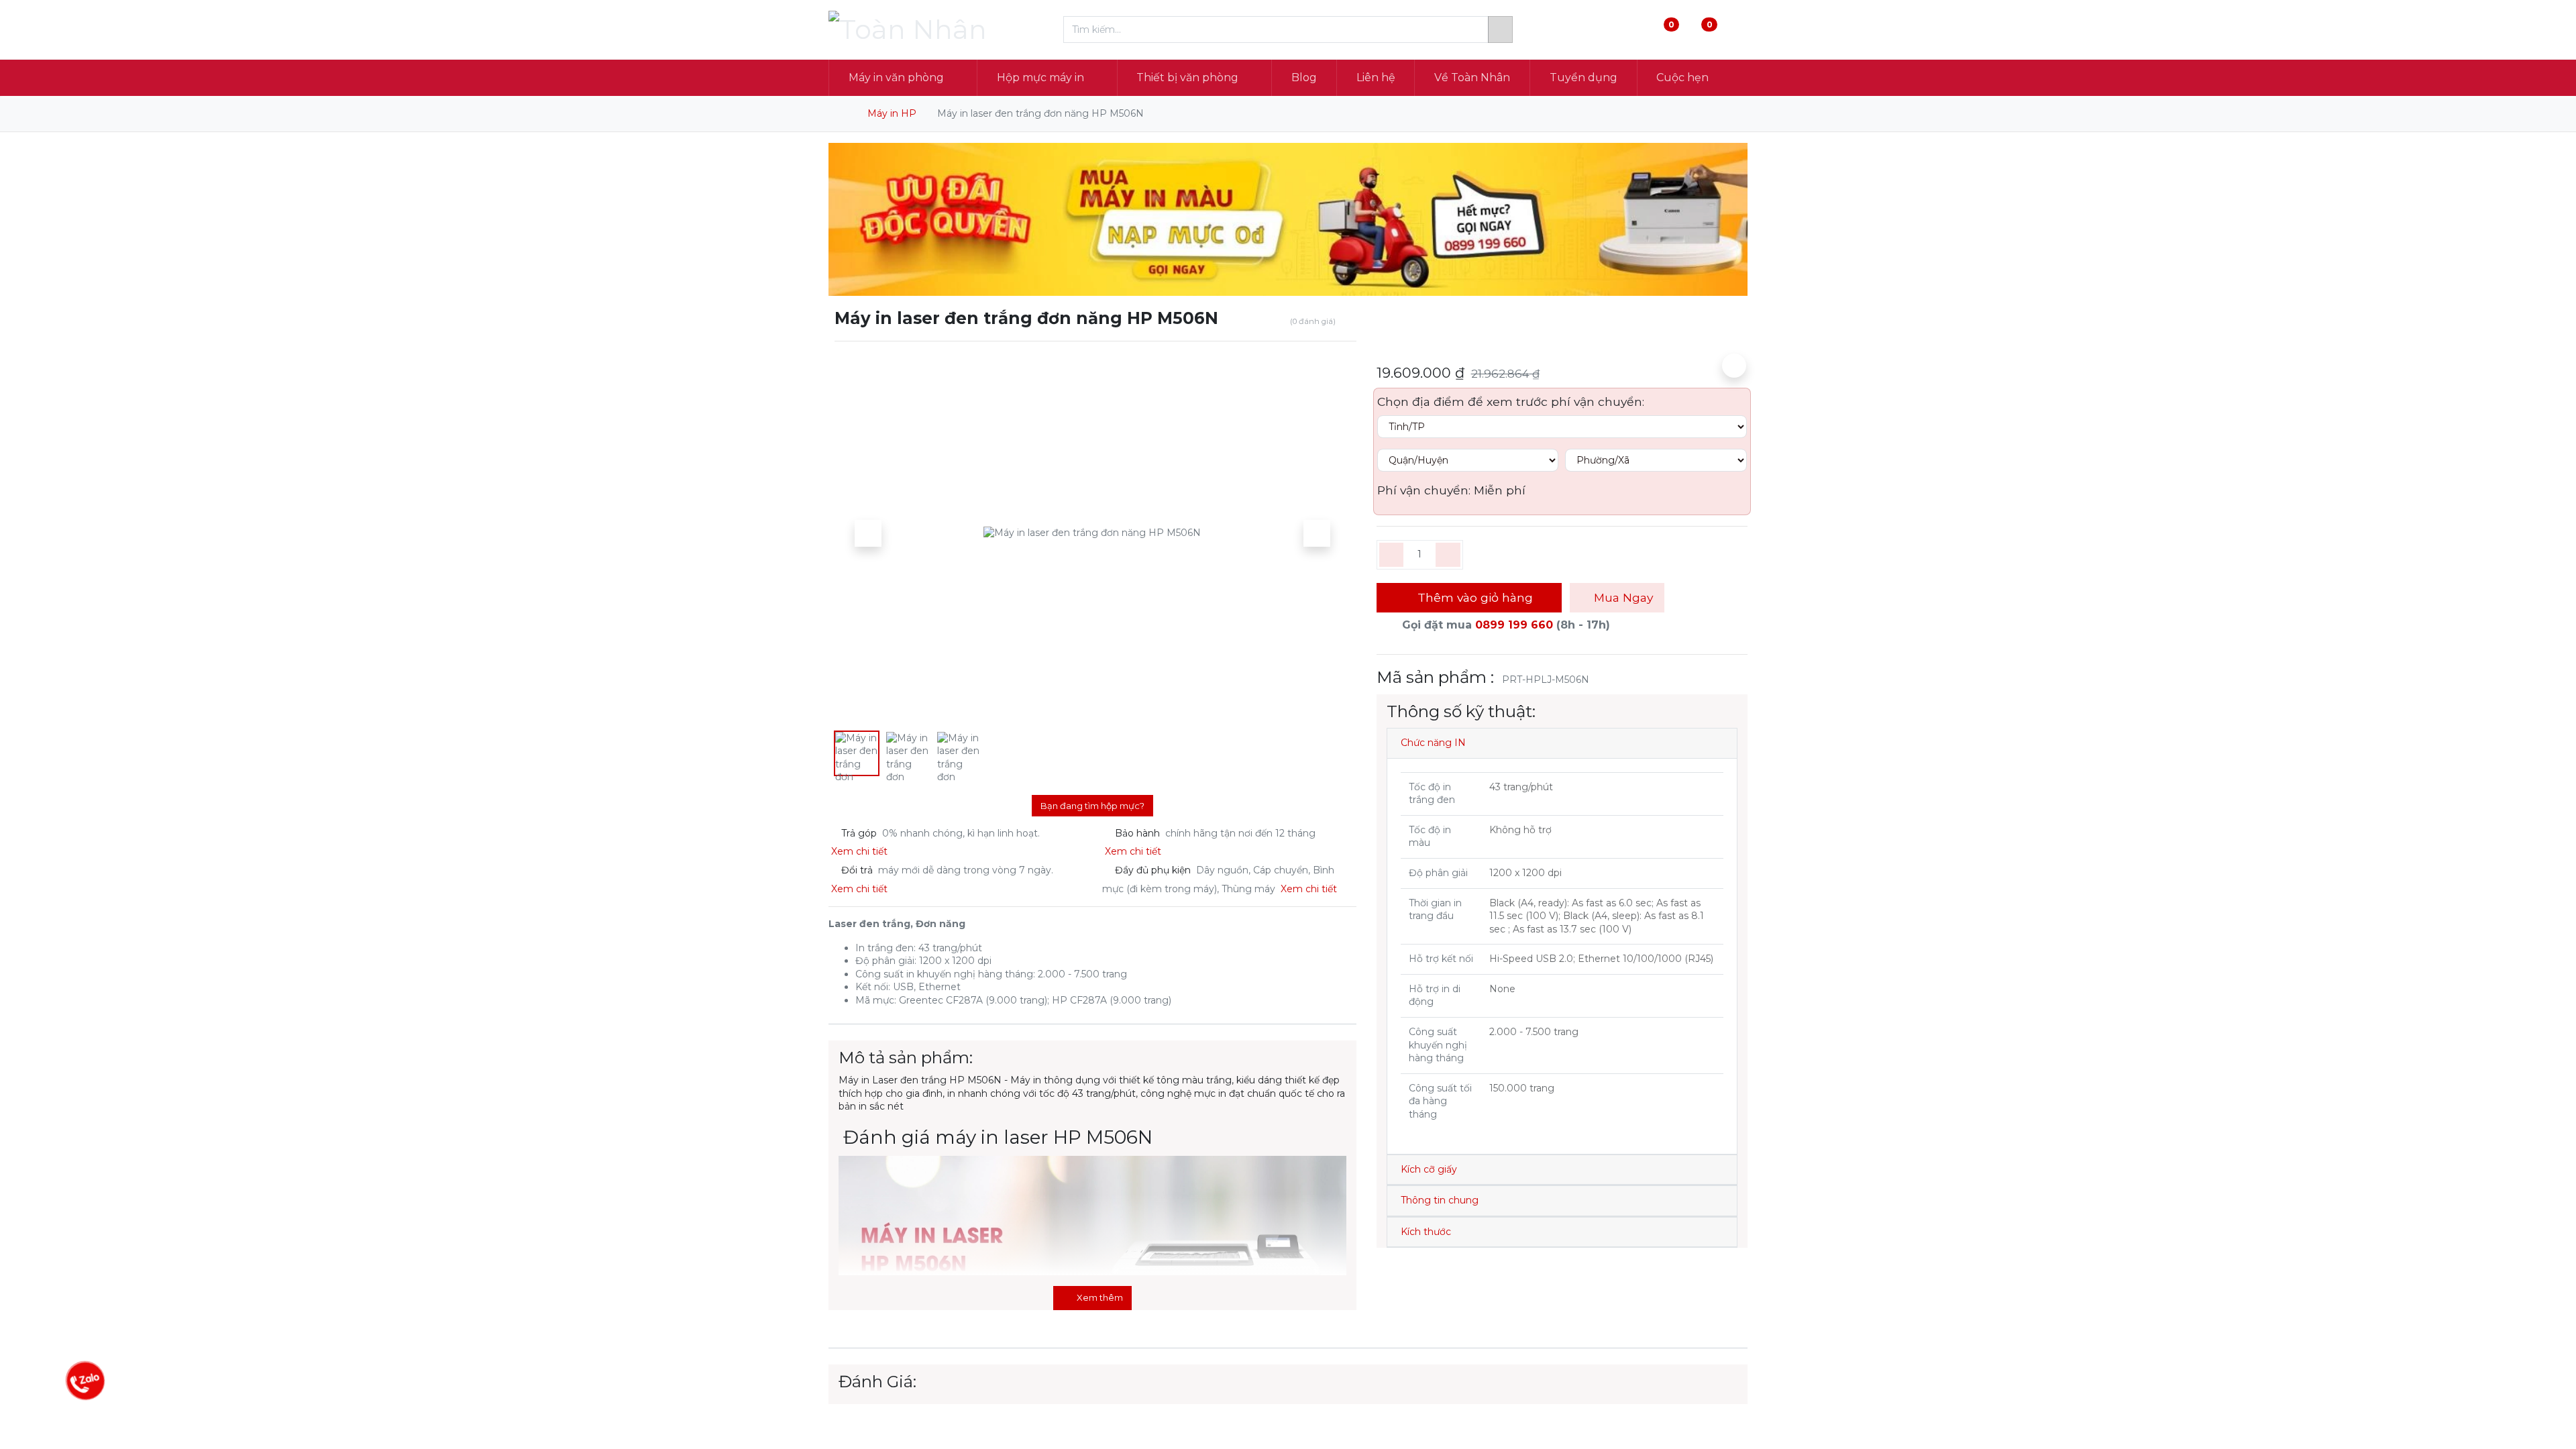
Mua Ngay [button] (1622, 597)
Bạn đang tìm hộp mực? (1092, 806)
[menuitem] (1304, 78)
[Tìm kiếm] (1500, 30)
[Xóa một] (1392, 555)
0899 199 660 (1514, 625)
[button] (868, 533)
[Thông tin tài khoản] (1736, 30)
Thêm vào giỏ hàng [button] (1473, 597)
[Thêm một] (1448, 555)
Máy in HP (892, 113)
